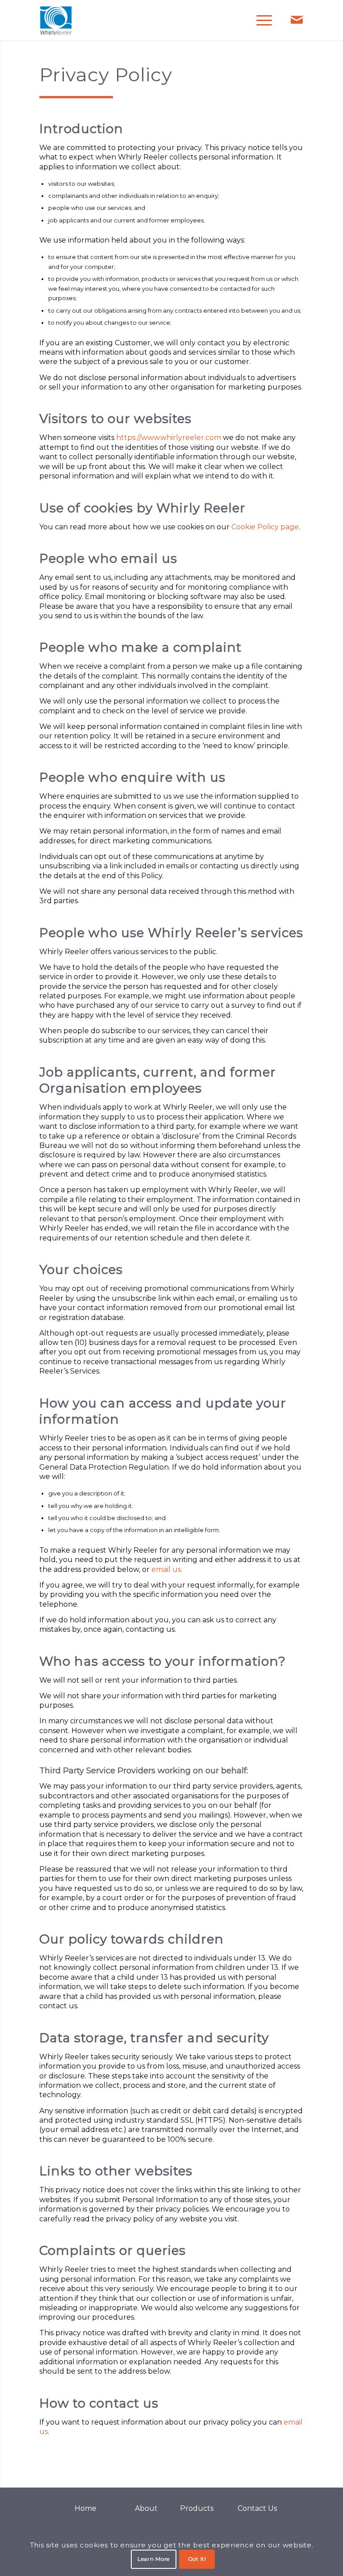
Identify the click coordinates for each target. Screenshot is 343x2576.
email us (166, 1569)
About (146, 2508)
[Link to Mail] (297, 20)
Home (86, 2508)
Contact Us (257, 2508)
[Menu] (260, 20)
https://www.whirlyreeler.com (169, 438)
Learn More (154, 2559)
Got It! (197, 2559)
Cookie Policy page (265, 527)
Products (197, 2508)
